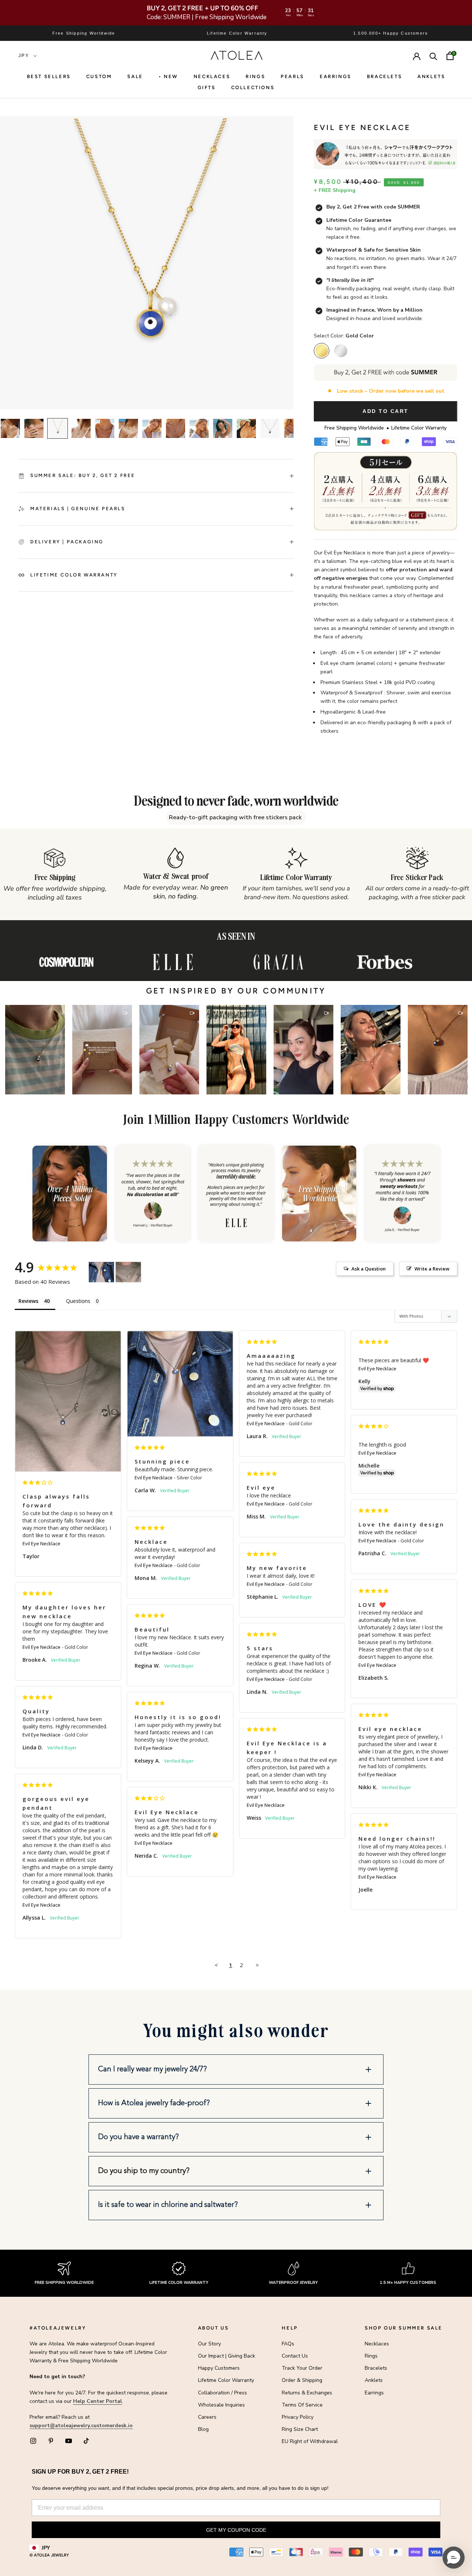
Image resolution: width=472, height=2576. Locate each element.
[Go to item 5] (105, 428)
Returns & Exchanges (307, 2393)
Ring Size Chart (300, 2429)
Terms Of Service (302, 2405)
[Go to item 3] (58, 428)
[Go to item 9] (199, 428)
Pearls (292, 76)
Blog (203, 2429)
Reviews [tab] (28, 1301)
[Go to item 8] (176, 428)
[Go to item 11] (246, 428)
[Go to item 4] (81, 428)
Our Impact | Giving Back (227, 2356)
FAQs (288, 2344)
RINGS (255, 76)
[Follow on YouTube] (69, 2441)
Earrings (336, 76)
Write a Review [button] (432, 1269)
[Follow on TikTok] (86, 2441)
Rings (371, 2356)
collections (253, 87)
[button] (35, 1050)
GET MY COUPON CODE (236, 2530)
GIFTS (207, 87)
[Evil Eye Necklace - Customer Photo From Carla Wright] (101, 1272)
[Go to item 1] (10, 428)
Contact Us (295, 2356)
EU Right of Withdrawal (310, 2441)
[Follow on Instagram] (33, 2441)
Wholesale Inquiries (221, 2405)
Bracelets (384, 76)
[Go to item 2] (34, 428)
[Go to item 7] (152, 428)
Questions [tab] (78, 1301)
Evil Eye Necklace (41, 1543)
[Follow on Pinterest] (51, 2441)
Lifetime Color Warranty (226, 2380)
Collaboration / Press (223, 2393)
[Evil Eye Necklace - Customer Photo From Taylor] (128, 1272)
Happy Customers (219, 2368)
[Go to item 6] (128, 428)
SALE (135, 76)
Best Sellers (49, 76)
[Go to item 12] (270, 428)
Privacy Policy (298, 2417)
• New (168, 76)
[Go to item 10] (223, 428)
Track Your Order (302, 2368)
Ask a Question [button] (369, 1269)
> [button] (257, 1965)
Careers (207, 2417)
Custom (99, 76)
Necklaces (212, 76)
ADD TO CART (386, 411)
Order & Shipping (302, 2380)
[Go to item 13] (294, 428)
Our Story (209, 2344)
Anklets (431, 76)
